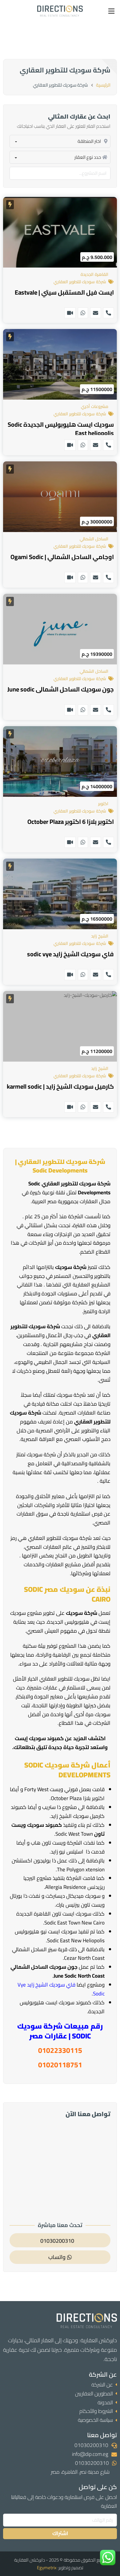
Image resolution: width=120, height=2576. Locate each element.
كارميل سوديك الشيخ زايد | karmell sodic (60, 1086)
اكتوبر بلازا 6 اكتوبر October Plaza (71, 822)
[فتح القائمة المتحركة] (111, 11)
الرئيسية (103, 85)
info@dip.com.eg (90, 2454)
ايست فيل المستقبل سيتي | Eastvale (64, 292)
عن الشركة (102, 2385)
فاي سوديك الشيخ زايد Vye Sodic (61, 1989)
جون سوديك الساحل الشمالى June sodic (61, 689)
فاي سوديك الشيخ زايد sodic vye (70, 954)
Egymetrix (47, 2568)
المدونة (105, 2402)
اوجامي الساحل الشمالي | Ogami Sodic (62, 557)
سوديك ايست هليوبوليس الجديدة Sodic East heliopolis (61, 429)
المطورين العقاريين (94, 2394)
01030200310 (91, 2445)
